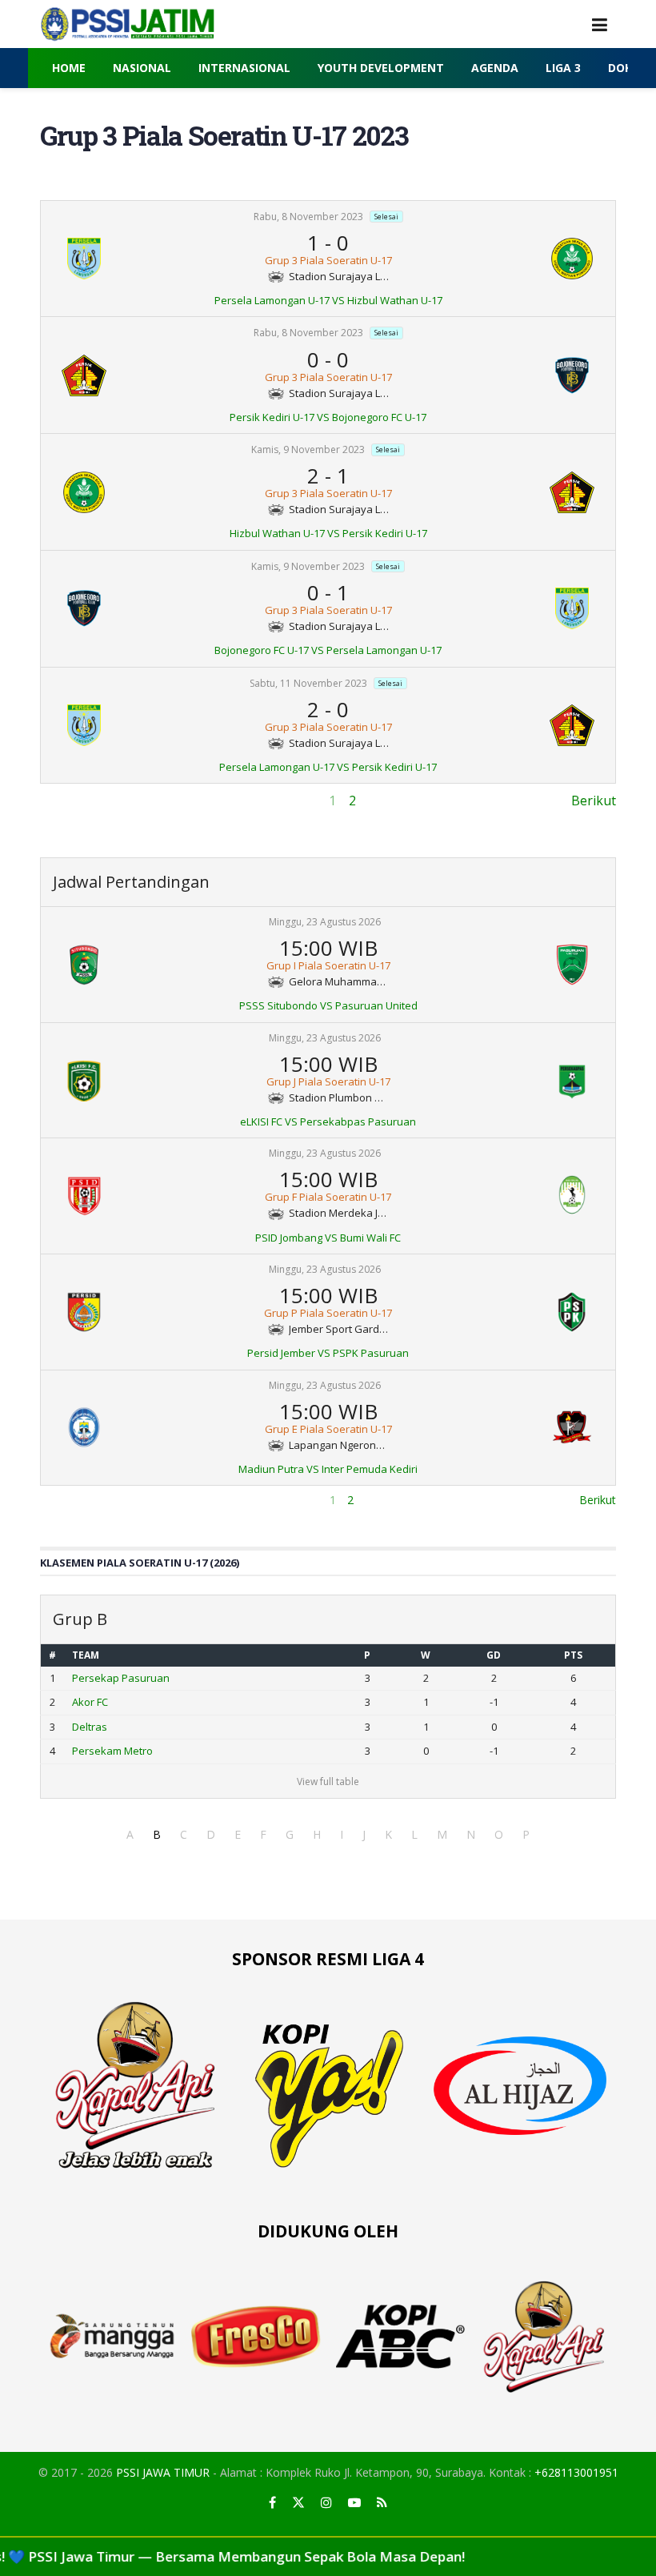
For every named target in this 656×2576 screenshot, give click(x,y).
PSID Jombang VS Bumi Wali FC (328, 1238)
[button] (130, 1834)
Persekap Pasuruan (121, 1678)
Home (69, 68)
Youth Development (381, 68)
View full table (328, 1782)
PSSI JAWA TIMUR (163, 2472)
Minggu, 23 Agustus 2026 (325, 922)
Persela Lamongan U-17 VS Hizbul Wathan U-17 (328, 300)
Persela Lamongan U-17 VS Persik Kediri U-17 (328, 767)
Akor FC (90, 1702)
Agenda (495, 68)
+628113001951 (576, 2472)
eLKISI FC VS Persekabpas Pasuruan (328, 1121)
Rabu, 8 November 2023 (308, 217)
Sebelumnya (77, 800)
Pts (573, 1655)
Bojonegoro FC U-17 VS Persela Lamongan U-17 (328, 650)
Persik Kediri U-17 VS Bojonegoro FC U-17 (328, 417)
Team (86, 1655)
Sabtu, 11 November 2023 (308, 683)
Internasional (244, 68)
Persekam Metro (112, 1751)
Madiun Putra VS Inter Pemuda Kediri (328, 1469)
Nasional (142, 68)
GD (494, 1655)
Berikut (594, 800)
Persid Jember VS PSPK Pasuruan (328, 1353)
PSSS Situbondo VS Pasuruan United (328, 1005)
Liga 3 (563, 68)
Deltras (90, 1727)
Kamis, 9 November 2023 (308, 449)
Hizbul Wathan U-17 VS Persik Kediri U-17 (328, 533)
